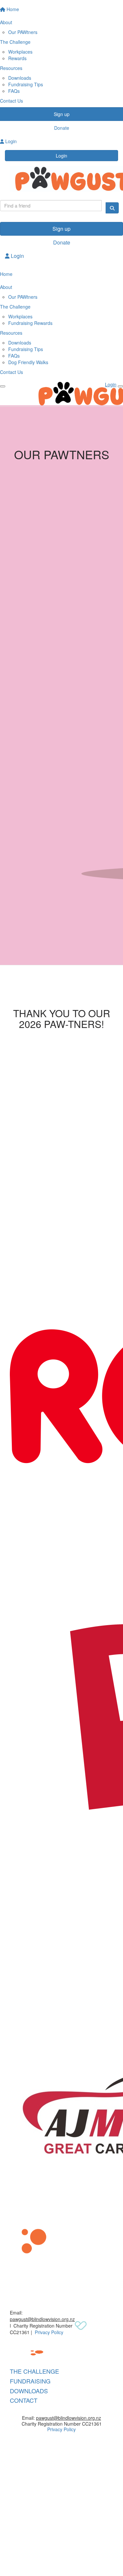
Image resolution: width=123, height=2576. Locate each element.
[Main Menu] (3, 386)
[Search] (112, 208)
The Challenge (34, 2371)
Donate (62, 242)
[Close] (120, 386)
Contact (24, 2400)
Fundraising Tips (26, 84)
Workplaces (20, 52)
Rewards (17, 58)
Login (61, 156)
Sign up (61, 229)
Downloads (20, 78)
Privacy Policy (49, 2332)
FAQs (14, 91)
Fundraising (30, 2381)
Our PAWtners (23, 32)
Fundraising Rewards (30, 323)
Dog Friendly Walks (28, 362)
